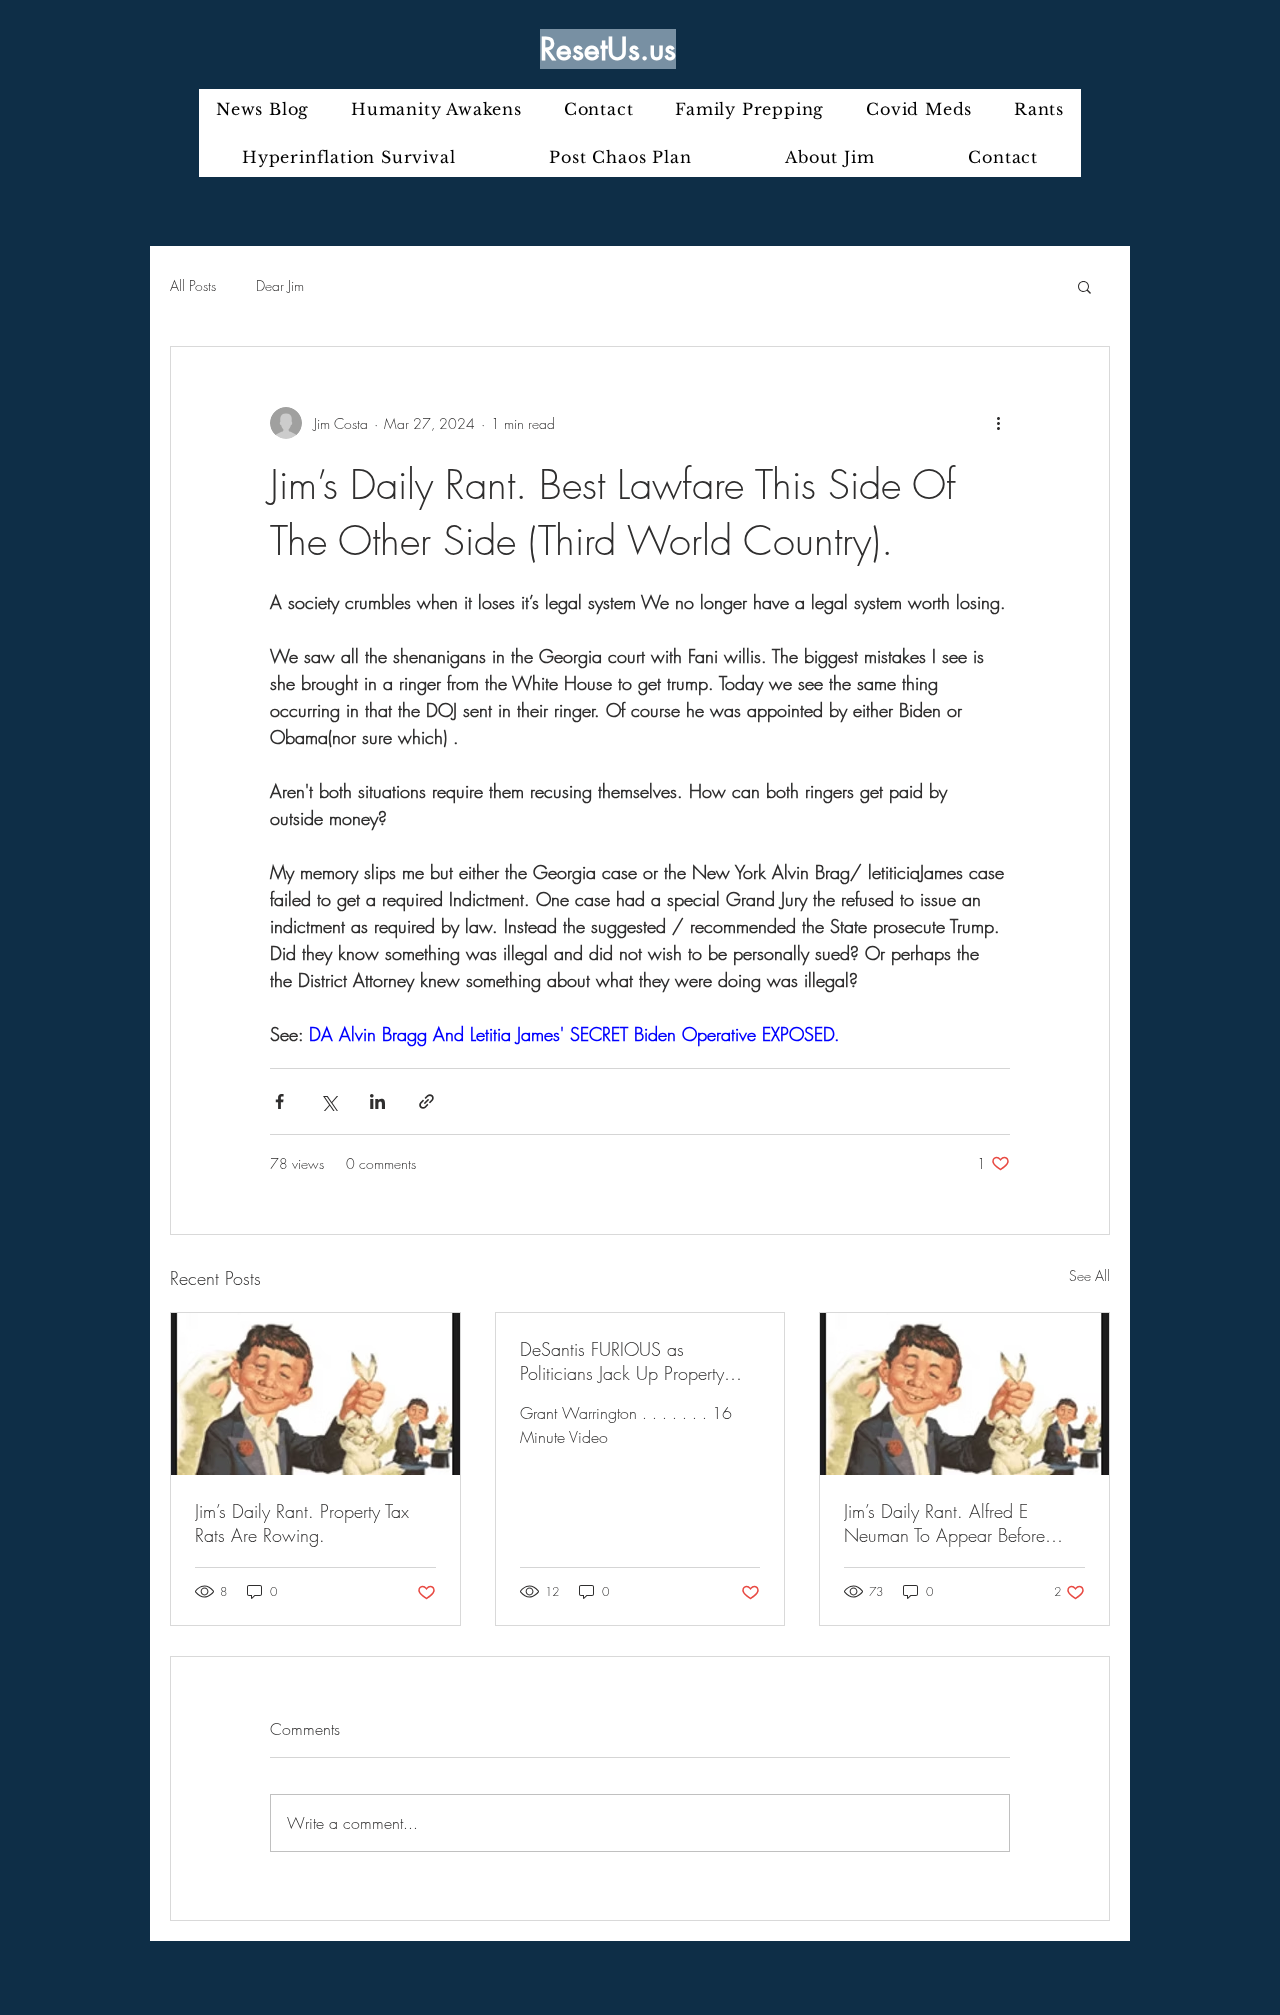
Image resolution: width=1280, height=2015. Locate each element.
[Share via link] (426, 1101)
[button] (1084, 286)
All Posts (193, 285)
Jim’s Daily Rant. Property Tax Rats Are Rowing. (302, 1523)
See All (1089, 1275)
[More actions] (998, 423)
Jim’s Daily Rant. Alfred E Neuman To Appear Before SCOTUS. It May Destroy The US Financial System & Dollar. (956, 1523)
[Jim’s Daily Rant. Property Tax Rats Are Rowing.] (315, 1394)
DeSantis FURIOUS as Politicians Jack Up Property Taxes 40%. (622, 1361)
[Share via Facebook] (279, 1101)
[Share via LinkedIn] (377, 1101)
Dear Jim (280, 285)
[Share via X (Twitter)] (328, 1101)
